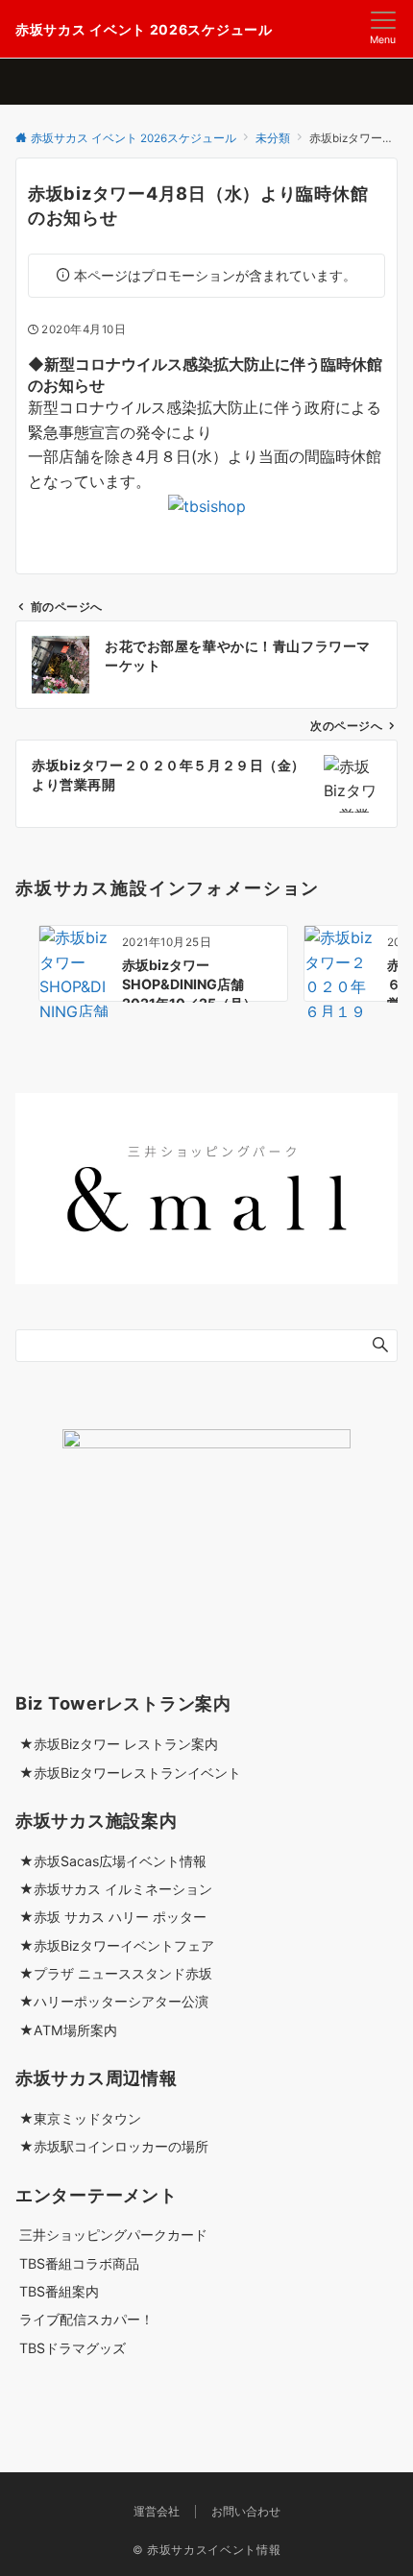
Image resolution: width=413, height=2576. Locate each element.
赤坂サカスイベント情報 (214, 2550)
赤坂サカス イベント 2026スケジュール (144, 29)
